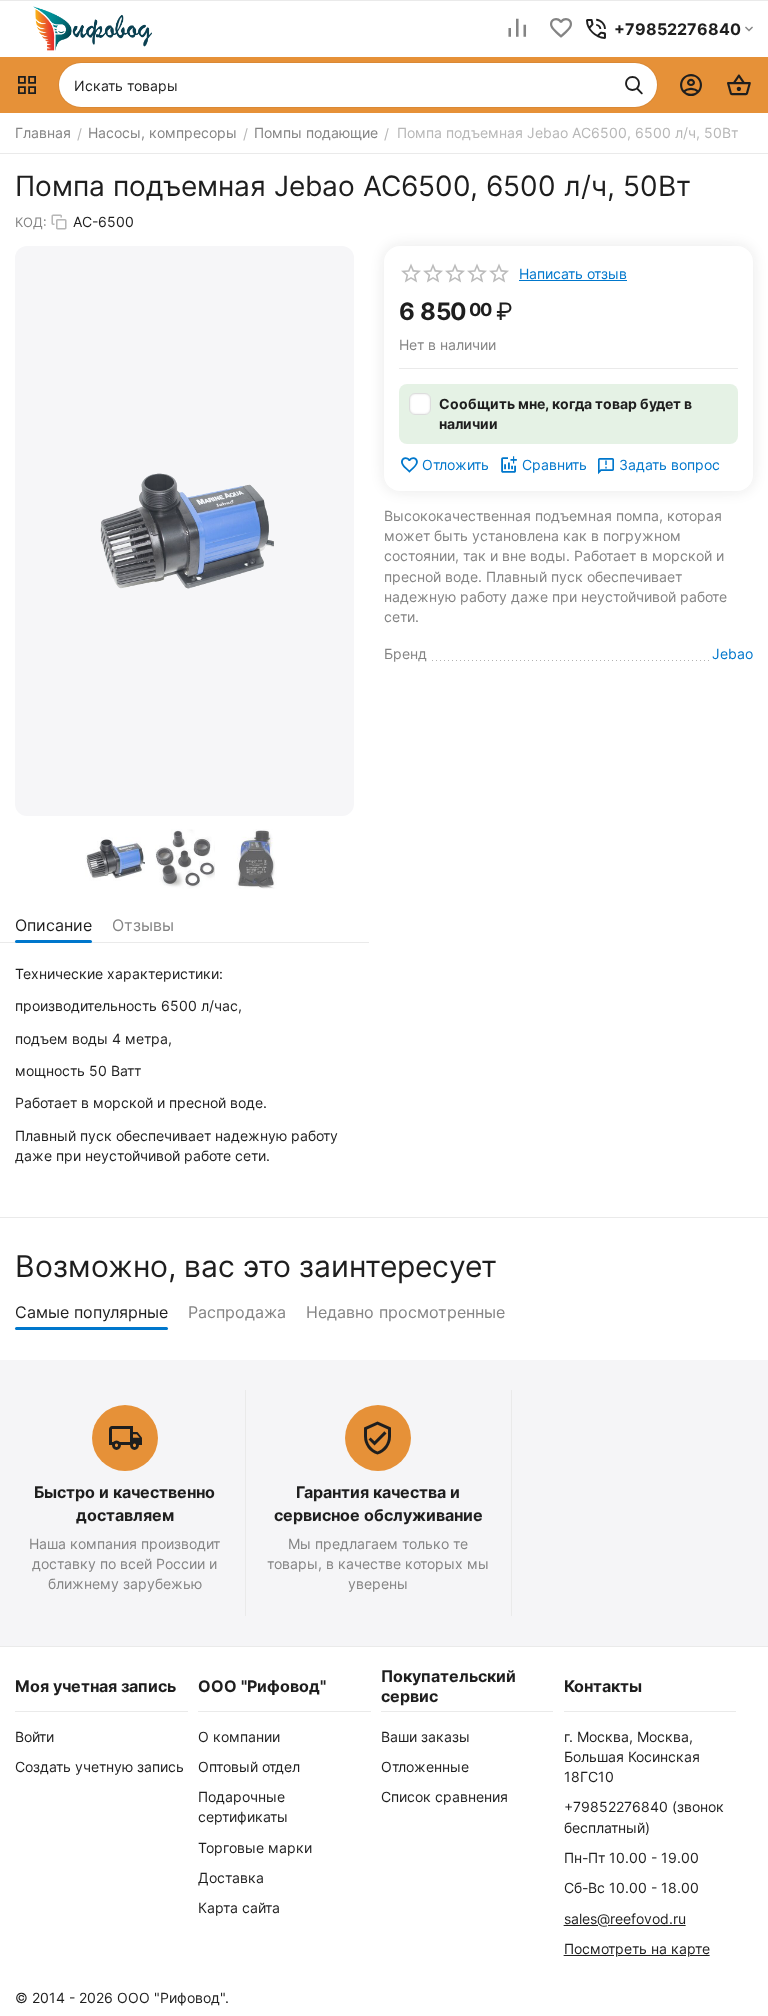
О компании (239, 1736)
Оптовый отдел (249, 1766)
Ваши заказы (425, 1736)
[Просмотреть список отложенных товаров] (561, 29)
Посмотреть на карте (637, 1948)
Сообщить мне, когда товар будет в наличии (565, 413)
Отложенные (425, 1766)
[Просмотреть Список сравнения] (517, 29)
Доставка (231, 1877)
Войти (34, 1736)
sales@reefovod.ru (625, 1918)
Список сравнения (444, 1796)
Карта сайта (239, 1907)
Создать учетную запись (99, 1766)
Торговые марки (255, 1847)
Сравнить (554, 464)
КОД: (31, 222)
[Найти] (634, 85)
